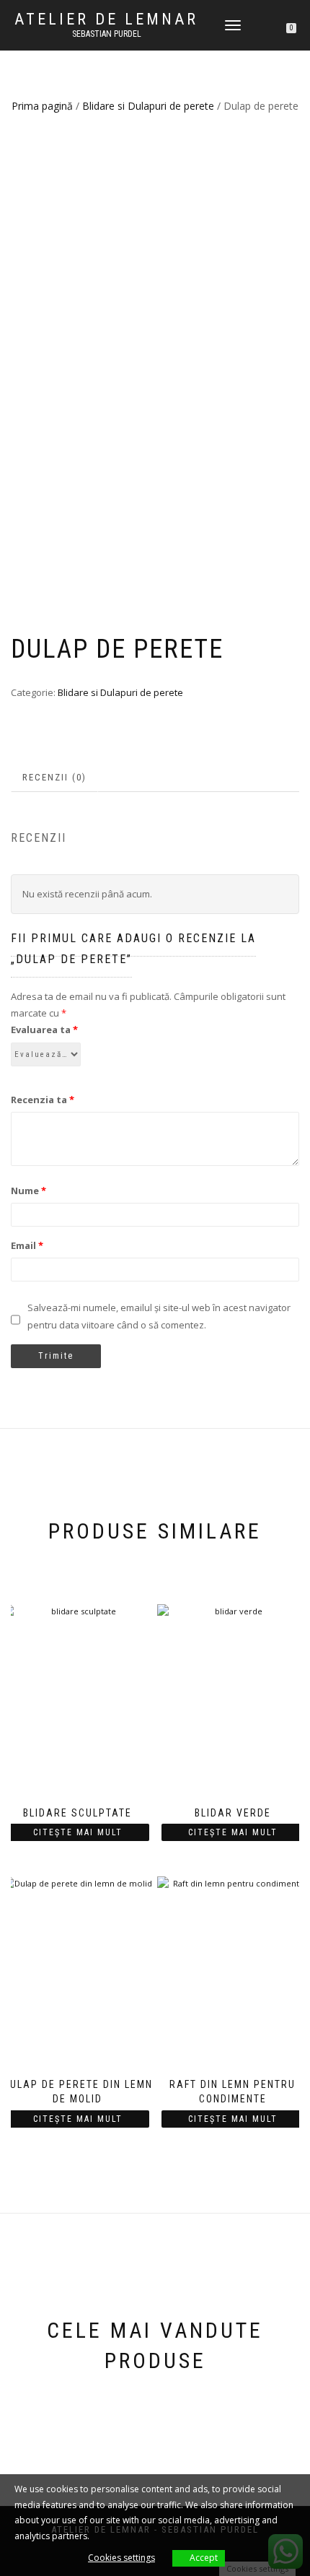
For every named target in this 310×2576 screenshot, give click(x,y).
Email (27, 1245)
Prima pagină (42, 106)
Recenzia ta (43, 1100)
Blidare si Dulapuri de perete (148, 106)
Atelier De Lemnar (106, 19)
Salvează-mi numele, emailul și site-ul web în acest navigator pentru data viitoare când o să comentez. (159, 1316)
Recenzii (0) (54, 777)
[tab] (55, 778)
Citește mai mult (78, 1832)
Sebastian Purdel (107, 34)
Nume (28, 1191)
